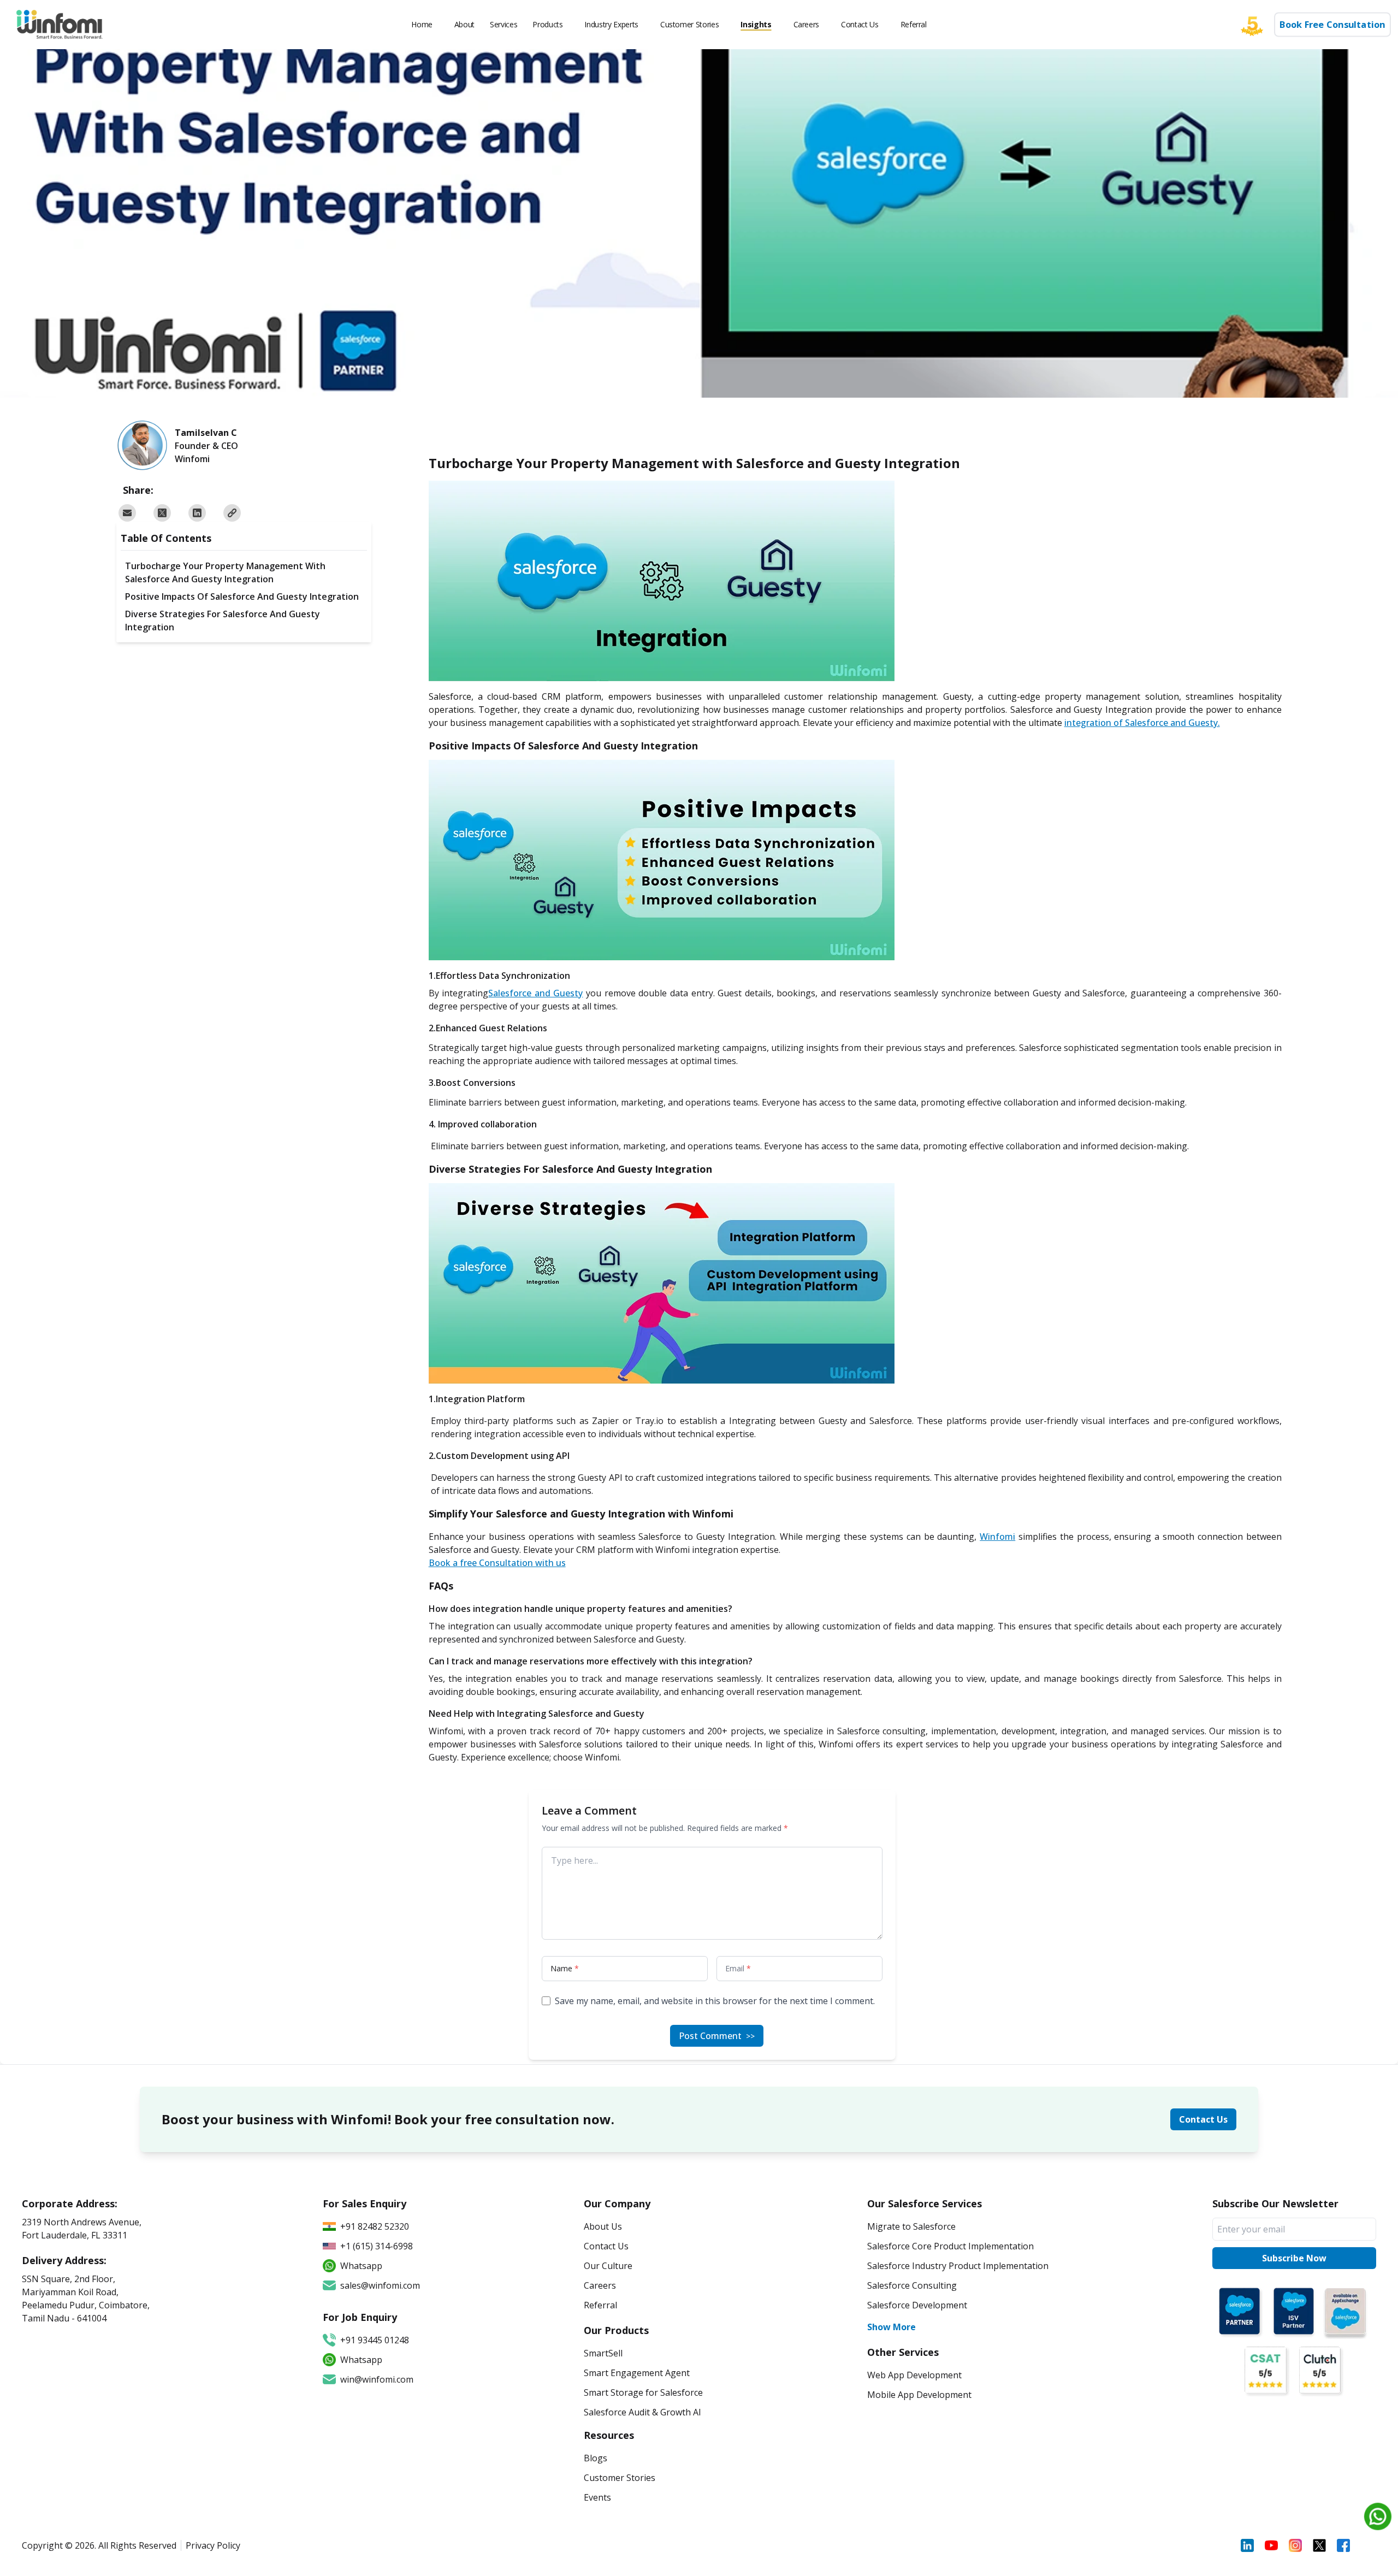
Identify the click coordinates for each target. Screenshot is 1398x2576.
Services (503, 24)
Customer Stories (689, 24)
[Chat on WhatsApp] (1378, 2516)
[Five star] (1258, 25)
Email (738, 1968)
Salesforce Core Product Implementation (950, 2246)
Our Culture (608, 2266)
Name (565, 1968)
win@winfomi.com (377, 2379)
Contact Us (860, 24)
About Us (603, 2226)
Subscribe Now (1294, 2258)
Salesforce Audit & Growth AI (642, 2412)
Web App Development (914, 2375)
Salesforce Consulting (912, 2285)
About (464, 24)
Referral (914, 24)
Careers (807, 24)
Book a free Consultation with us (497, 1563)
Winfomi (997, 1537)
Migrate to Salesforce (911, 2226)
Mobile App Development (919, 2395)
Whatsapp (361, 2360)
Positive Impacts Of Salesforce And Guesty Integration (242, 596)
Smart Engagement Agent (637, 2373)
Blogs (596, 2458)
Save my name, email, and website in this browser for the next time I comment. (715, 2001)
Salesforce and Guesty (535, 993)
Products (547, 24)
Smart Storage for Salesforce (643, 2392)
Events (597, 2497)
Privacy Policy (213, 2545)
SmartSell (603, 2353)
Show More (891, 2327)
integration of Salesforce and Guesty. (1142, 723)
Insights (756, 24)
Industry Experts (611, 24)
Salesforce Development (917, 2305)
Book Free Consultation (1333, 25)
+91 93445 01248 (375, 2340)
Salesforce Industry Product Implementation (958, 2266)
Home (422, 24)
